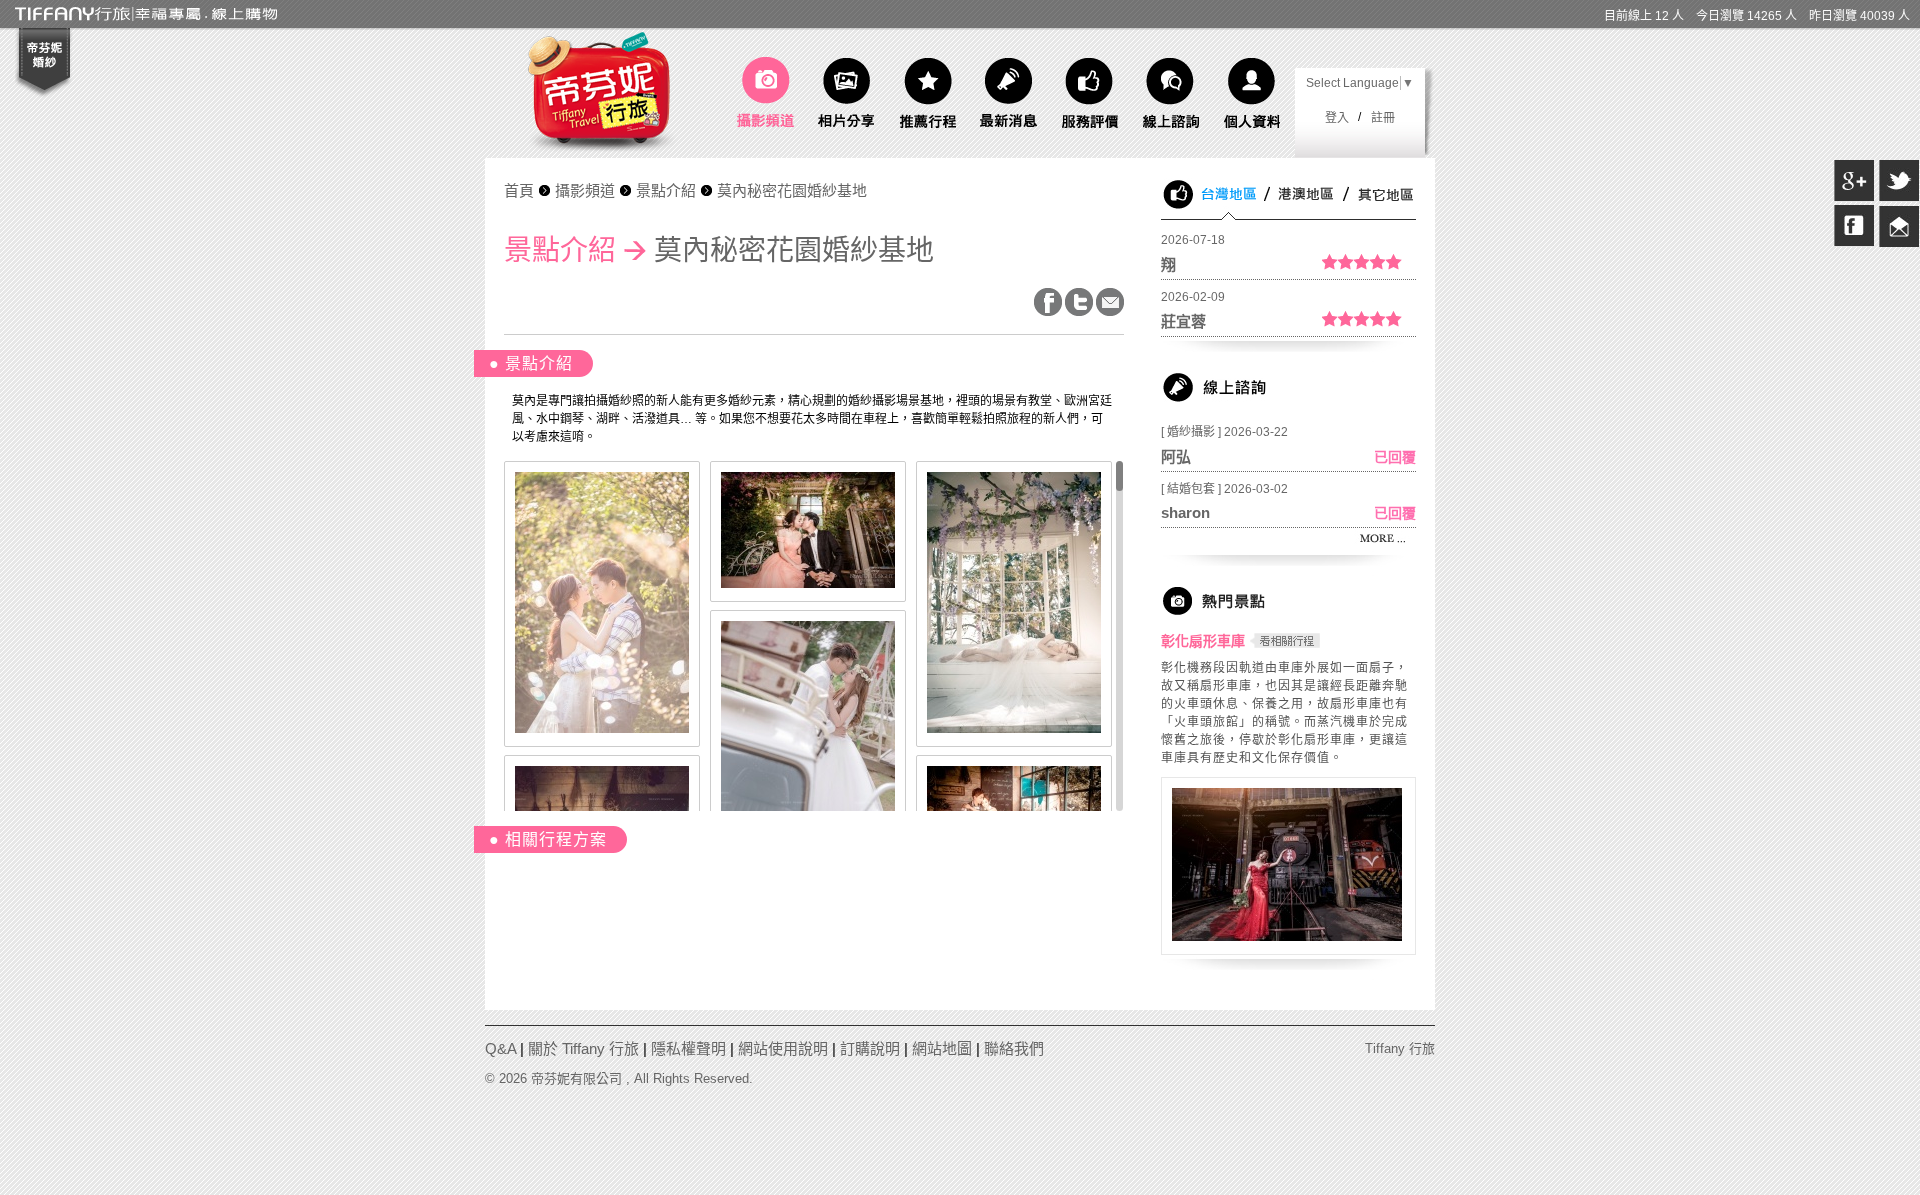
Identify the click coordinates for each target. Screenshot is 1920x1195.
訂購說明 (870, 1048)
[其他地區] (1382, 216)
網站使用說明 (783, 1048)
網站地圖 (942, 1048)
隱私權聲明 (688, 1048)
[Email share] (1899, 243)
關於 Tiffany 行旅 (583, 1048)
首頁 (519, 190)
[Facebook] (1854, 243)
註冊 (1383, 118)
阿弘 (1176, 456)
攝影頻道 (585, 190)
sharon (1185, 512)
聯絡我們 (1014, 1048)
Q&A (500, 1048)
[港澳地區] (1306, 216)
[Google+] (1854, 198)
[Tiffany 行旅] (605, 151)
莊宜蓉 (1183, 321)
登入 (1337, 118)
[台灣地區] (1231, 216)
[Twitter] (1899, 198)
